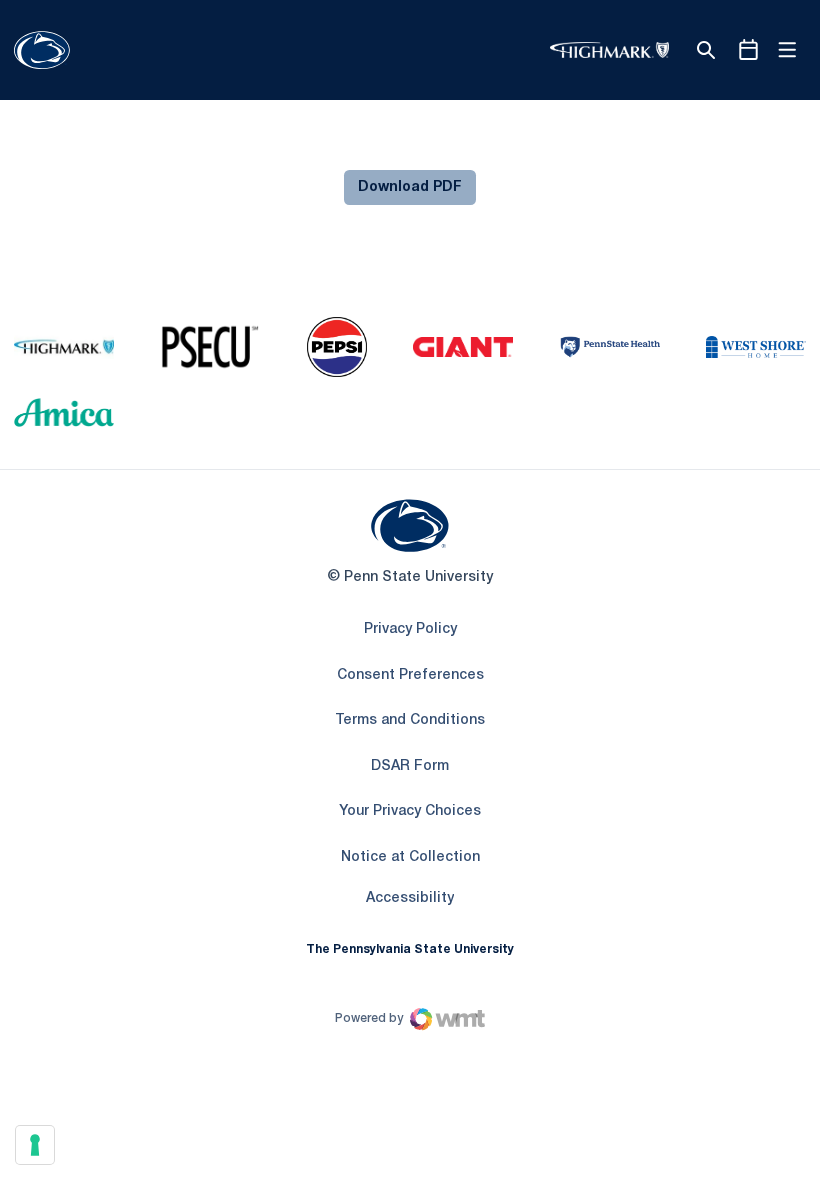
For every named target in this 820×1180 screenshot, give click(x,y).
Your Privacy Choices (410, 811)
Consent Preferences (410, 675)
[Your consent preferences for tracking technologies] (35, 1145)
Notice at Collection (410, 857)
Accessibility (410, 898)
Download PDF (410, 187)
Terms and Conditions (410, 720)
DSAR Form (410, 766)
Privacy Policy (410, 629)
